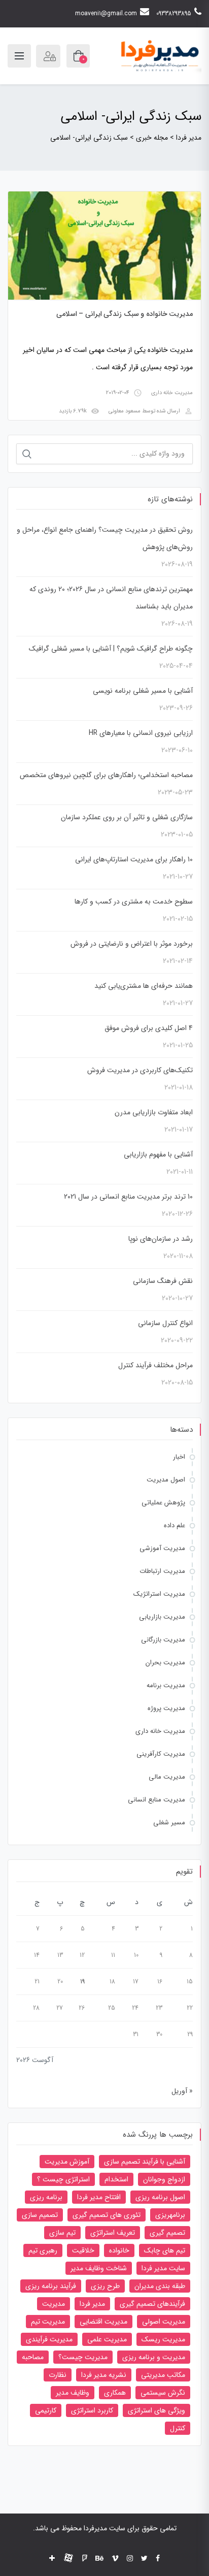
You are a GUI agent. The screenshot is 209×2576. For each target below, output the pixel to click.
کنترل (178, 2428)
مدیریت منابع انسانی (156, 1800)
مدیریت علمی (107, 2339)
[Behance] (99, 2559)
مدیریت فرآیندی (49, 2339)
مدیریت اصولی (164, 2322)
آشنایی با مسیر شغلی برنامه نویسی (143, 691)
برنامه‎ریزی (170, 2215)
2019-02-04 (118, 393)
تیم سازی (62, 2233)
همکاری (115, 2393)
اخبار (179, 1457)
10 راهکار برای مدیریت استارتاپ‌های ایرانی (134, 859)
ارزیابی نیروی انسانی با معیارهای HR (141, 733)
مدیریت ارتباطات (162, 1571)
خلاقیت (83, 2250)
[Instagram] (130, 2559)
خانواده (119, 2250)
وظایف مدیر (73, 2393)
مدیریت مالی (167, 1777)
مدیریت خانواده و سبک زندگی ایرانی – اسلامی (125, 314)
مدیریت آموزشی (162, 1548)
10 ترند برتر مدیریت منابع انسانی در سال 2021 (128, 1197)
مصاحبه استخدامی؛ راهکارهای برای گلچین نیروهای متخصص (106, 775)
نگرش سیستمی (163, 2393)
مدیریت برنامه (166, 1685)
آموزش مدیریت (67, 2162)
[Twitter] (144, 2559)
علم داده (175, 1525)
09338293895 (174, 13)
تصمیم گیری (167, 2233)
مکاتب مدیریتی (163, 2375)
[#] (52, 2559)
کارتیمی (46, 2410)
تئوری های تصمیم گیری (107, 2215)
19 (82, 1982)
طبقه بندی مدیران (160, 2286)
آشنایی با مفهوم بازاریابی (158, 1154)
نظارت (58, 2375)
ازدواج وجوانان (164, 2179)
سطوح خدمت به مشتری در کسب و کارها (134, 901)
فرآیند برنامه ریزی (51, 2286)
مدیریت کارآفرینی (161, 1754)
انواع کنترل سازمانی (165, 1323)
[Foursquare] (85, 2559)
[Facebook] (158, 2559)
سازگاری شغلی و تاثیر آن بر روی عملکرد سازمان (127, 817)
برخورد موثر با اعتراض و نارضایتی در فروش (132, 944)
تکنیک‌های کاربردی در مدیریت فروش (140, 1070)
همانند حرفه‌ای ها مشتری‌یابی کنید (144, 986)
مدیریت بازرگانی (163, 1640)
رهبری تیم (43, 2250)
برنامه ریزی (46, 2197)
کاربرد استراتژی (92, 2410)
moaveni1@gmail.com (106, 13)
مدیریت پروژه (166, 1708)
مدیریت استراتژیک (159, 1594)
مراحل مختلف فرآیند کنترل (155, 1365)
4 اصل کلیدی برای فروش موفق (149, 1028)
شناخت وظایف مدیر (99, 2268)
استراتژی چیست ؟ (63, 2179)
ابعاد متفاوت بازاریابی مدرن (154, 1112)
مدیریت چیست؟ (83, 2357)
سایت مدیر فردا (163, 2268)
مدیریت (54, 2304)
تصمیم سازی (40, 2215)
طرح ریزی (105, 2286)
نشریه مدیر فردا (104, 2375)
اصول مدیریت (166, 1480)
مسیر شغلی (169, 1823)
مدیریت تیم (48, 2322)
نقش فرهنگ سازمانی (163, 1281)
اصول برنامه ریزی (160, 2197)
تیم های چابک (165, 2250)
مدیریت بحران (165, 1663)
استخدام (116, 2179)
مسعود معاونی (125, 411)
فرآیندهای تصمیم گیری (152, 2304)
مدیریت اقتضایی (103, 2322)
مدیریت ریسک (163, 2339)
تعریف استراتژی (113, 2233)
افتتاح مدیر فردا (99, 2197)
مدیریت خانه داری (172, 393)
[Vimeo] (115, 2559)
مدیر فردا (92, 2304)
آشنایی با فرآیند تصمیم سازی (145, 2162)
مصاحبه (33, 2357)
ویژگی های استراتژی (156, 2410)
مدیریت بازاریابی (162, 1617)
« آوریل (182, 2091)
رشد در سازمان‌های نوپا (161, 1239)
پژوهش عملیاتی (163, 1503)
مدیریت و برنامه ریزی (154, 2357)
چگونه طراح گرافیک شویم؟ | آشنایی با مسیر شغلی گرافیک (111, 649)
